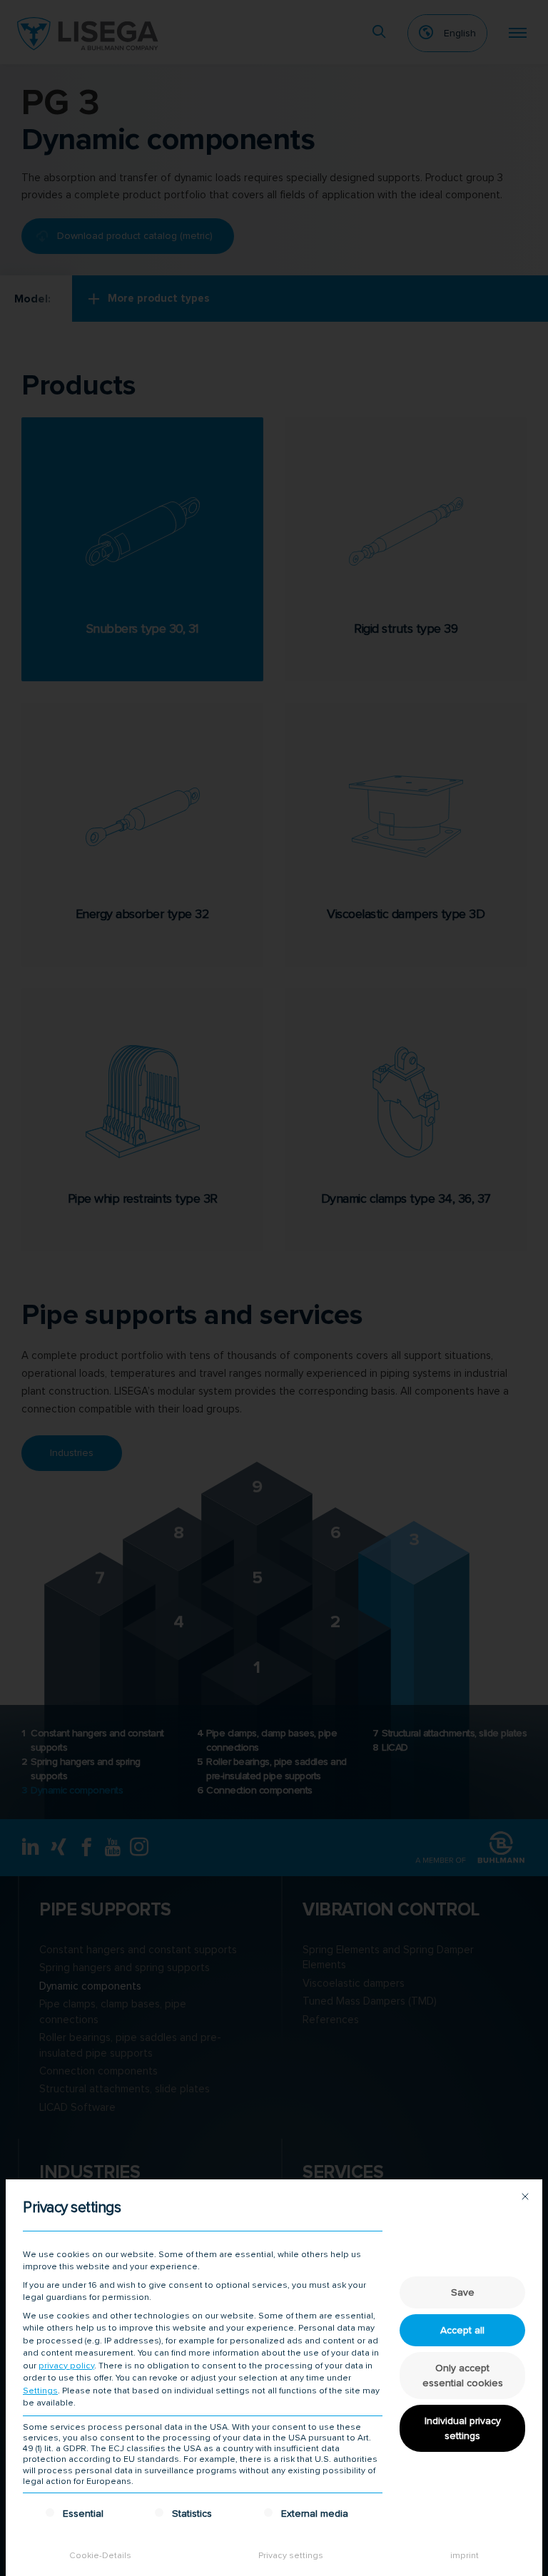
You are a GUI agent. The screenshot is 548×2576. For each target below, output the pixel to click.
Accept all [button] (462, 2330)
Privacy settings (291, 2556)
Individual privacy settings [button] (463, 2428)
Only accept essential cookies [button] (463, 2376)
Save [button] (463, 2292)
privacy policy (66, 2366)
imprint (465, 2556)
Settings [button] (40, 2391)
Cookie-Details (100, 2556)
